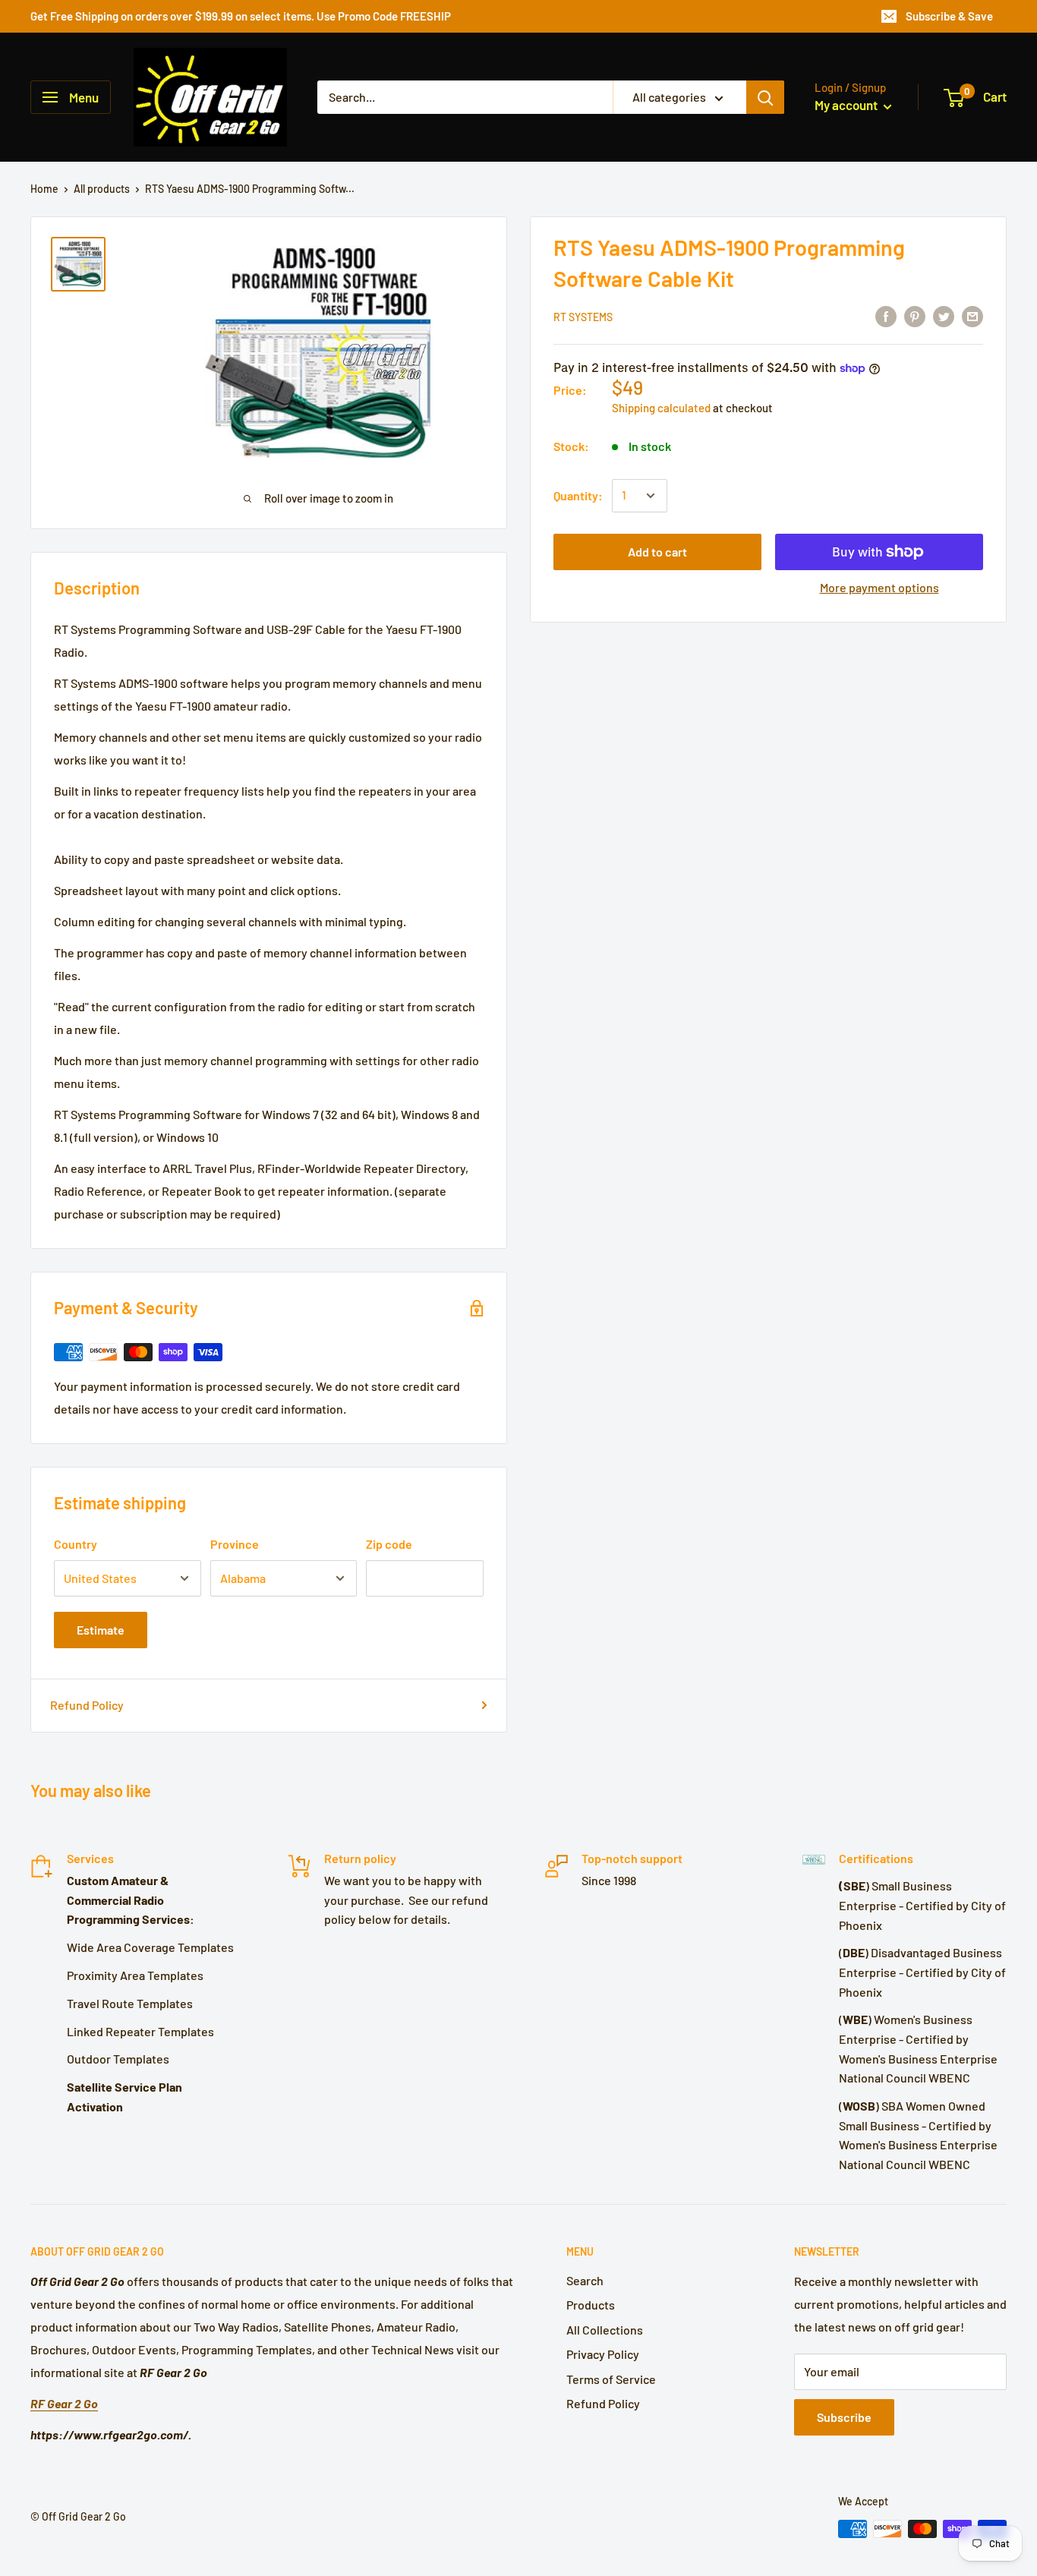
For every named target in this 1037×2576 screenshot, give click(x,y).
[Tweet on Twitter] (944, 315)
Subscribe (844, 2417)
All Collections (605, 2330)
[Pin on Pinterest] (915, 315)
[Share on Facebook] (886, 315)
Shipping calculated (661, 408)
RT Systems (583, 317)
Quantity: (578, 495)
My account (847, 105)
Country (76, 1544)
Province (235, 1544)
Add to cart (657, 552)
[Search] (765, 97)
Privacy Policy (603, 2354)
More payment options (879, 587)
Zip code (389, 1544)
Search (585, 2280)
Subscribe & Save (949, 16)
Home (44, 189)
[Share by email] (972, 315)
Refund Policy (87, 1705)
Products (591, 2305)
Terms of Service (611, 2379)
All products (102, 189)
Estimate (101, 1630)
